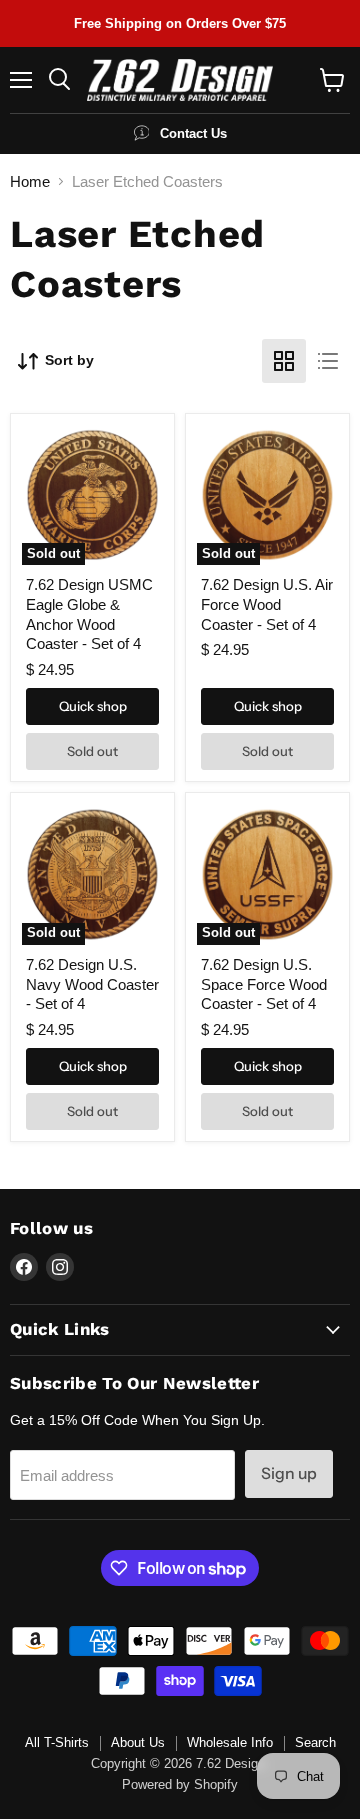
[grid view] (284, 361)
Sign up (289, 1473)
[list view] (328, 361)
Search (315, 1742)
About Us (138, 1742)
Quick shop (93, 706)
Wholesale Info (230, 1742)
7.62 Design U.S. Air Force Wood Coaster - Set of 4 (267, 604)
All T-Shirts (57, 1742)
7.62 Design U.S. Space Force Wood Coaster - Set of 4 (264, 984)
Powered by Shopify (180, 1784)
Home (30, 181)
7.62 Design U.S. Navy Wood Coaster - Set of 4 (92, 984)
